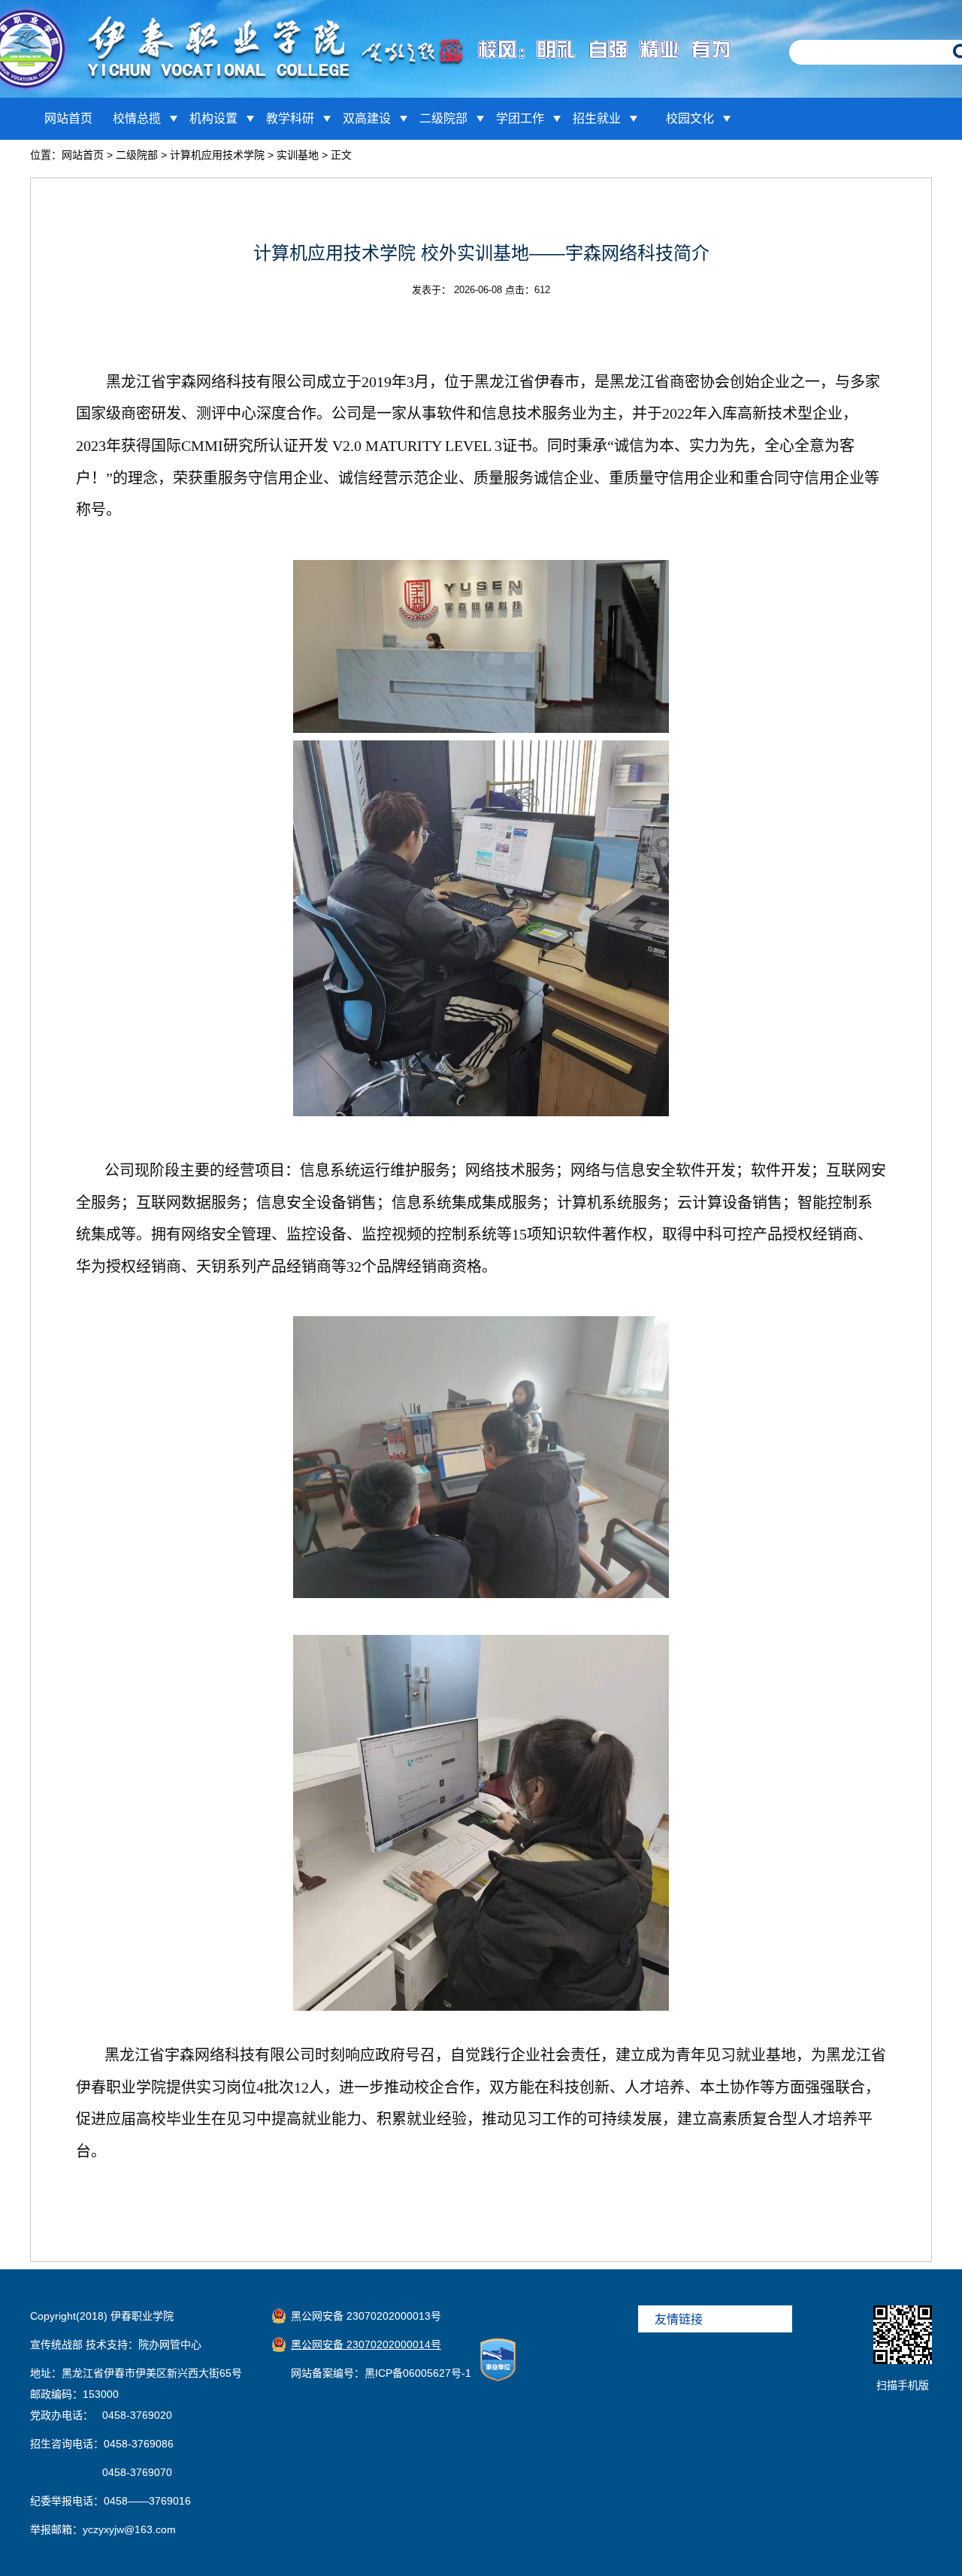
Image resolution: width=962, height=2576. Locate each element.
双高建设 (367, 118)
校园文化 (690, 118)
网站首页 (68, 118)
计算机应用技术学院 (217, 155)
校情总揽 (137, 118)
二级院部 (443, 118)
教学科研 (290, 118)
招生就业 (597, 118)
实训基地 (298, 155)
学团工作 (520, 118)
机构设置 (213, 118)
